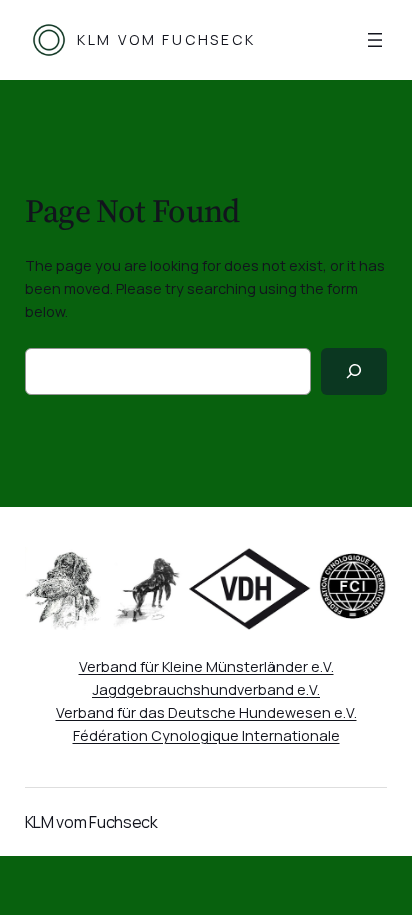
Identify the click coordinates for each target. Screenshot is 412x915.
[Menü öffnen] (375, 40)
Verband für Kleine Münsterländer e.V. (206, 666)
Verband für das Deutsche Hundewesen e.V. (206, 712)
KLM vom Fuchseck (166, 39)
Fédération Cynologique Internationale (206, 735)
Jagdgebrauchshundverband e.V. (206, 689)
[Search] (354, 371)
